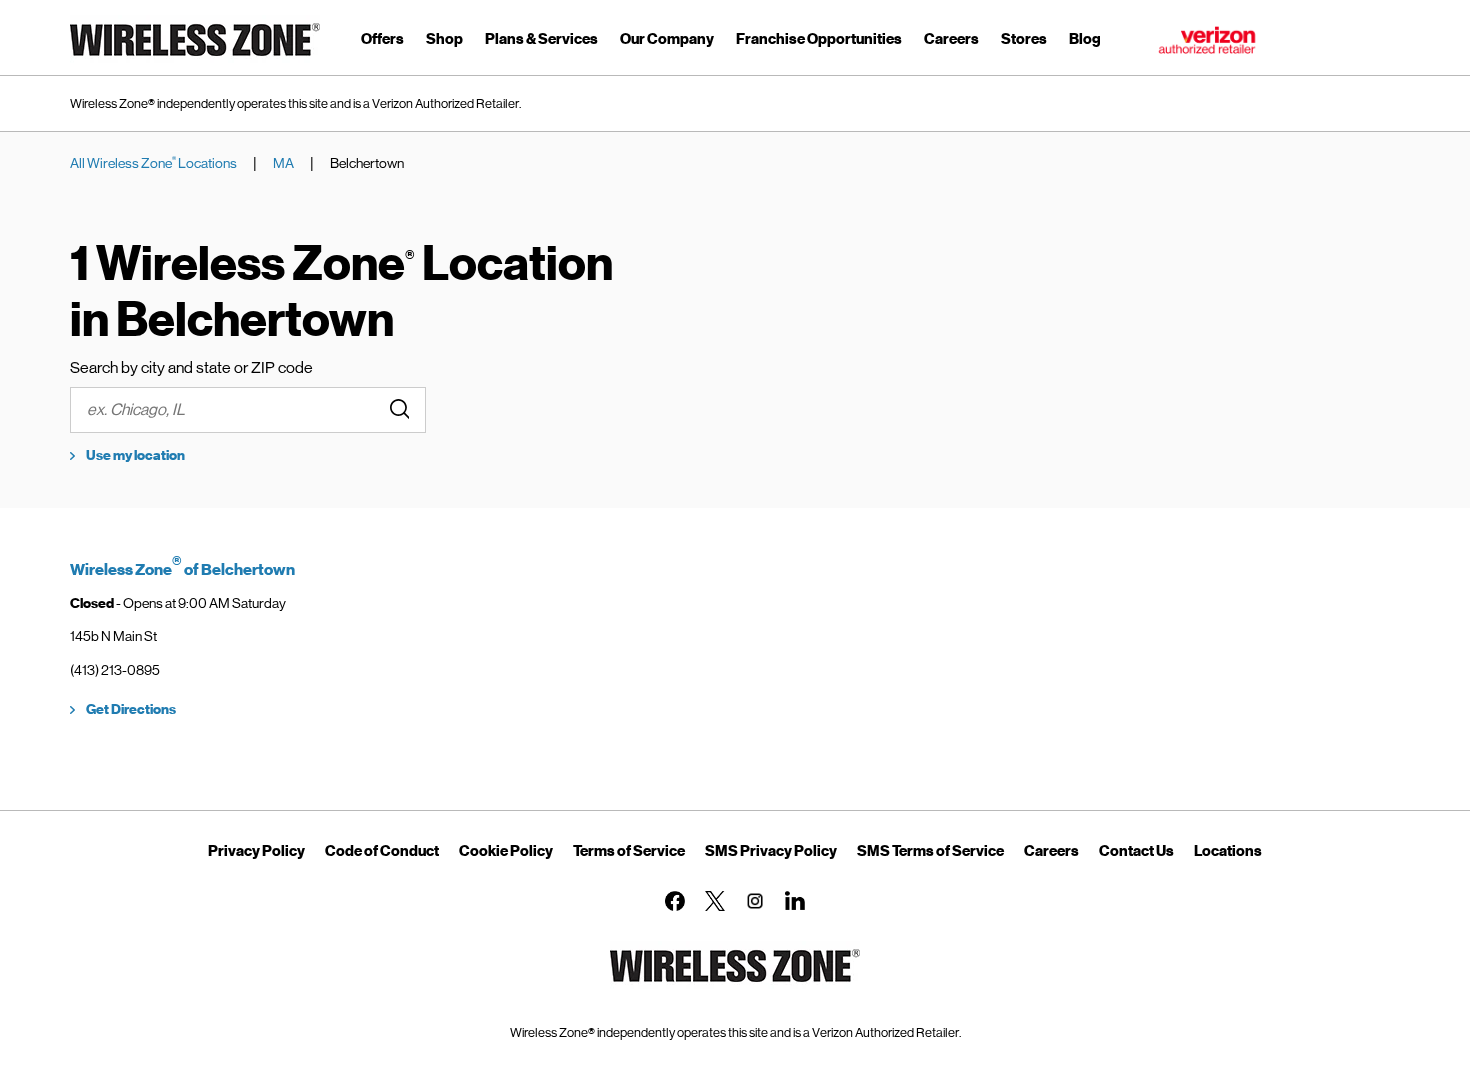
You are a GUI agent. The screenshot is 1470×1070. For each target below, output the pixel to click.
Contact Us (1136, 851)
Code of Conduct (382, 851)
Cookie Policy (506, 851)
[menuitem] (382, 42)
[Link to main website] (195, 59)
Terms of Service (629, 851)
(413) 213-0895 (115, 670)
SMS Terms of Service (930, 851)
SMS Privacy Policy (771, 851)
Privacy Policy (256, 851)
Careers (1051, 851)
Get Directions (131, 709)
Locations (1228, 851)
